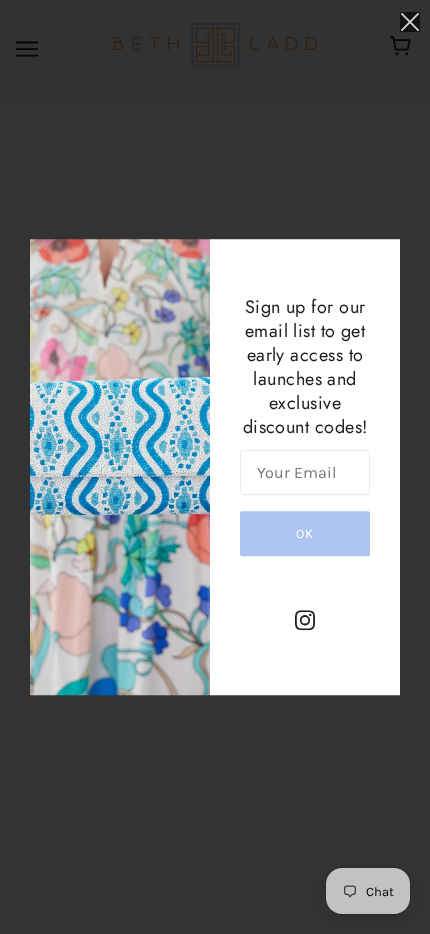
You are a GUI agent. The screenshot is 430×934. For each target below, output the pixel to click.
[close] (410, 21)
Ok (305, 533)
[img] (305, 619)
